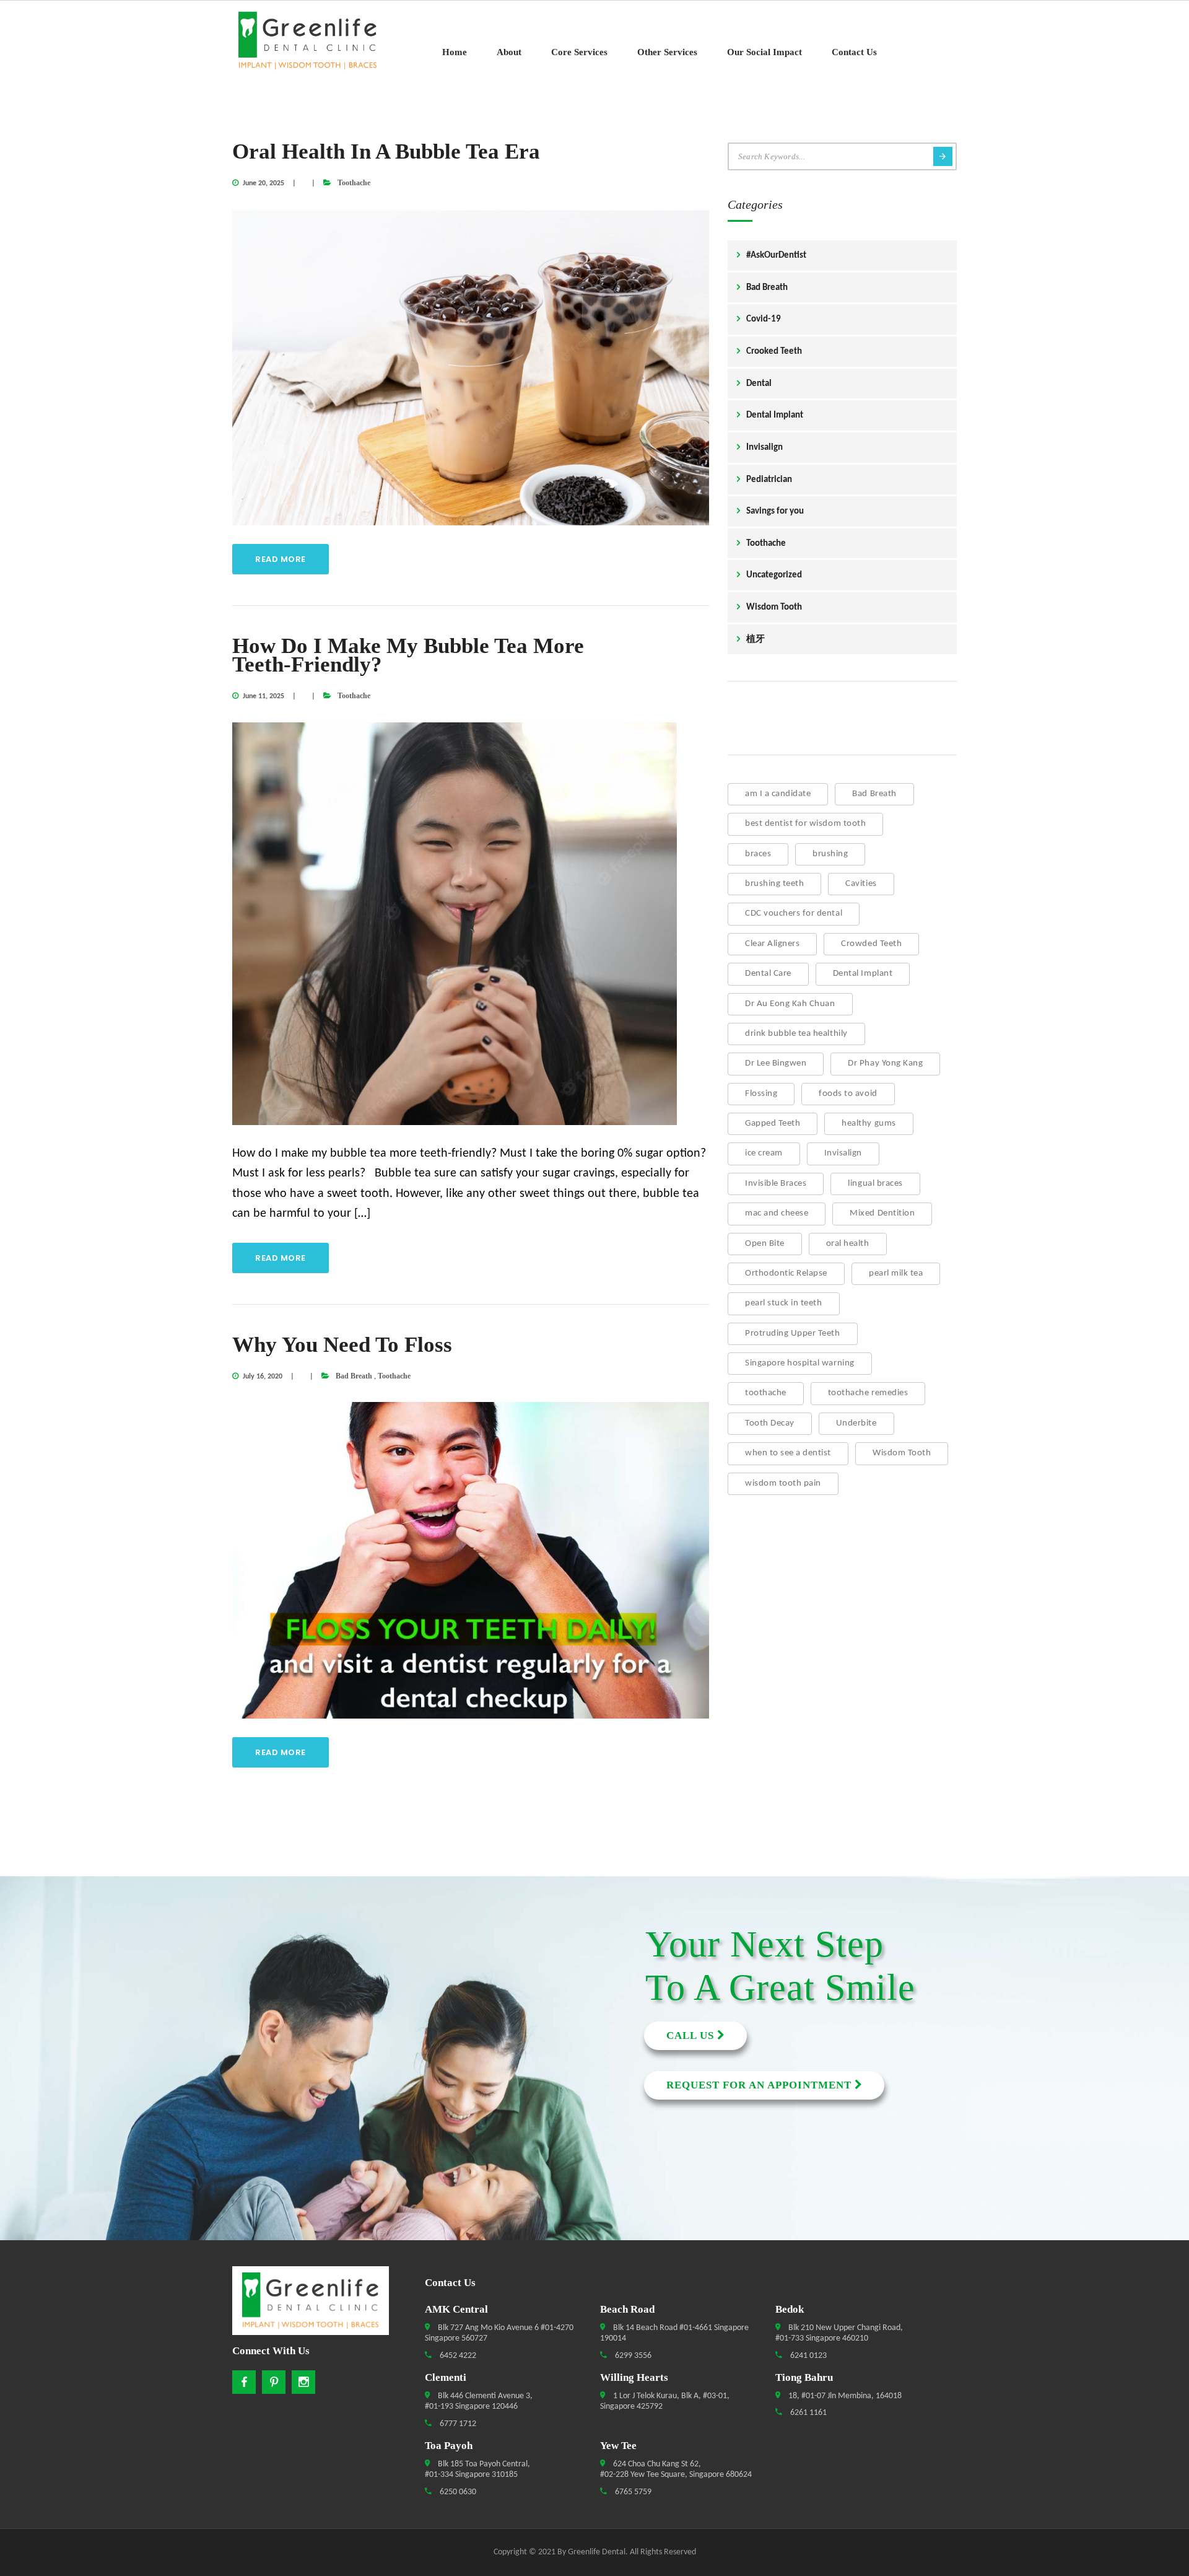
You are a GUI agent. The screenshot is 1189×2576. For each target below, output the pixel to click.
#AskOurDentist (776, 256)
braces (758, 854)
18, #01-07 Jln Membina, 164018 (844, 2396)
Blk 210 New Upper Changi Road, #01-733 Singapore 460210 (839, 2333)
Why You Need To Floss (342, 1345)
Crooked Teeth (774, 352)
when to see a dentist (788, 1453)
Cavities (861, 884)
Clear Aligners (772, 944)
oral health (848, 1244)
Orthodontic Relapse (786, 1273)
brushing (830, 854)
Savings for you (775, 511)
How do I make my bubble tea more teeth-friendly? (408, 655)
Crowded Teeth (871, 944)
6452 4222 (457, 2356)
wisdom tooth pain (783, 1483)
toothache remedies (868, 1393)
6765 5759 (632, 2492)
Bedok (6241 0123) (97, 2013)
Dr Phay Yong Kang (885, 1063)
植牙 (756, 640)
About (509, 52)
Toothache (354, 183)
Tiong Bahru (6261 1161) (97, 2103)
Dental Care (768, 974)
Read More (281, 559)
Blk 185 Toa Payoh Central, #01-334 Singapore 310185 (477, 2470)
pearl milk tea (896, 1273)
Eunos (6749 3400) (97, 2058)
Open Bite (765, 1244)
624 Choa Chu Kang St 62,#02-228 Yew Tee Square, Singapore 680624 (676, 2470)
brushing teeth (774, 884)
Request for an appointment (760, 2085)
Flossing (761, 1094)
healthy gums (869, 1124)
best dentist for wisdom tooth (805, 824)
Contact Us (854, 52)
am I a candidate (778, 794)
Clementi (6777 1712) (97, 2036)
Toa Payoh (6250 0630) (98, 2080)
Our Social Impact (764, 52)
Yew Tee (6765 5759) (97, 2125)
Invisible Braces (776, 1184)
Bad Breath (354, 1376)
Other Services (667, 52)
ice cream (764, 1153)
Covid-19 (764, 319)
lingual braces (875, 1184)
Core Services (579, 52)
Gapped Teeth (773, 1124)
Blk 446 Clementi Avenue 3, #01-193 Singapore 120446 (479, 2402)
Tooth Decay (770, 1423)
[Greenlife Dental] (316, 41)
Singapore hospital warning (800, 1363)
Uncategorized (774, 575)
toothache (766, 1393)
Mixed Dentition (882, 1213)
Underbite (856, 1423)
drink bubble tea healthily (796, 1034)
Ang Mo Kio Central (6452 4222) (98, 1969)
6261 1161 (808, 2413)
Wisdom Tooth (774, 607)
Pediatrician (769, 480)
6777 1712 (457, 2424)
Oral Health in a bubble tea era (386, 151)
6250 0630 (457, 2492)
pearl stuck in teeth (784, 1303)
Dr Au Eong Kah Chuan (790, 1004)
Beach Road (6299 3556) (97, 1991)
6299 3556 (632, 2356)
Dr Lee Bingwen (776, 1063)
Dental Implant (775, 415)
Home (455, 52)
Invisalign (764, 448)
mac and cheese (777, 1213)
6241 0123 (808, 2356)
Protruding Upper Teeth (793, 1334)
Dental (759, 384)
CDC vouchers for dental (794, 913)
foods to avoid (848, 1094)
